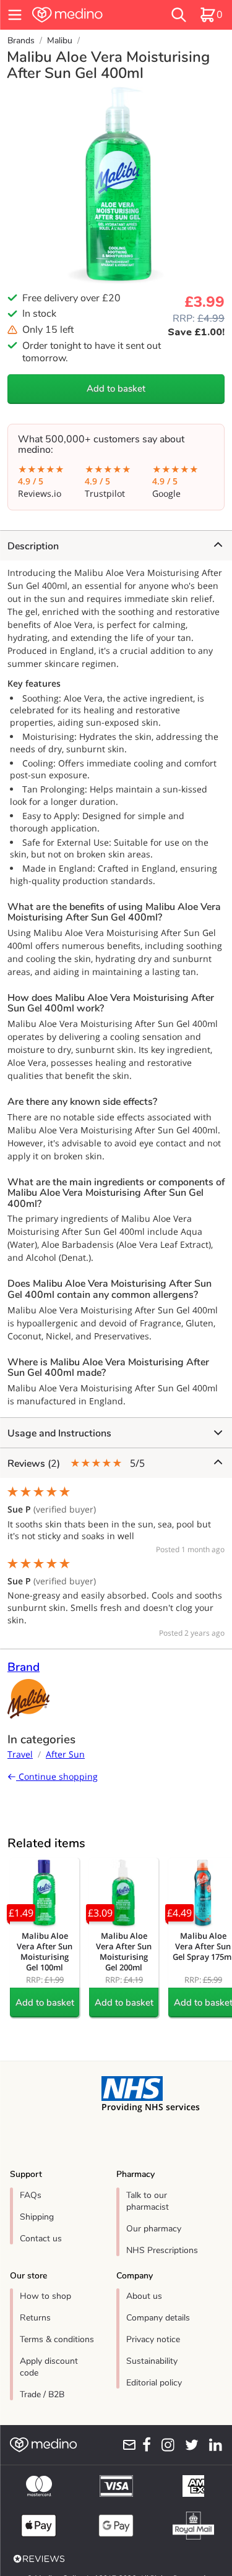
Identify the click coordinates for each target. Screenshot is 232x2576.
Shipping (37, 2217)
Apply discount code (49, 2367)
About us (144, 2296)
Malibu (60, 41)
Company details (158, 2318)
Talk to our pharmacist (148, 2201)
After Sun (65, 1754)
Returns (35, 2318)
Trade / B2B (42, 2394)
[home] (84, 15)
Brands (21, 41)
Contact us (41, 2239)
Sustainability (152, 2361)
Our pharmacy (154, 2229)
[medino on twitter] (189, 2445)
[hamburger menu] (15, 15)
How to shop (45, 2296)
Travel (20, 1754)
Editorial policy (154, 2383)
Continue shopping (57, 1776)
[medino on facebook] (144, 2445)
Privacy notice (153, 2339)
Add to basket (116, 389)
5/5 (76, 1463)
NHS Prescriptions (162, 2250)
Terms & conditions (57, 2339)
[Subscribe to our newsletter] (127, 2445)
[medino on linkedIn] (213, 2445)
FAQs (31, 2195)
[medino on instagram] (165, 2445)
